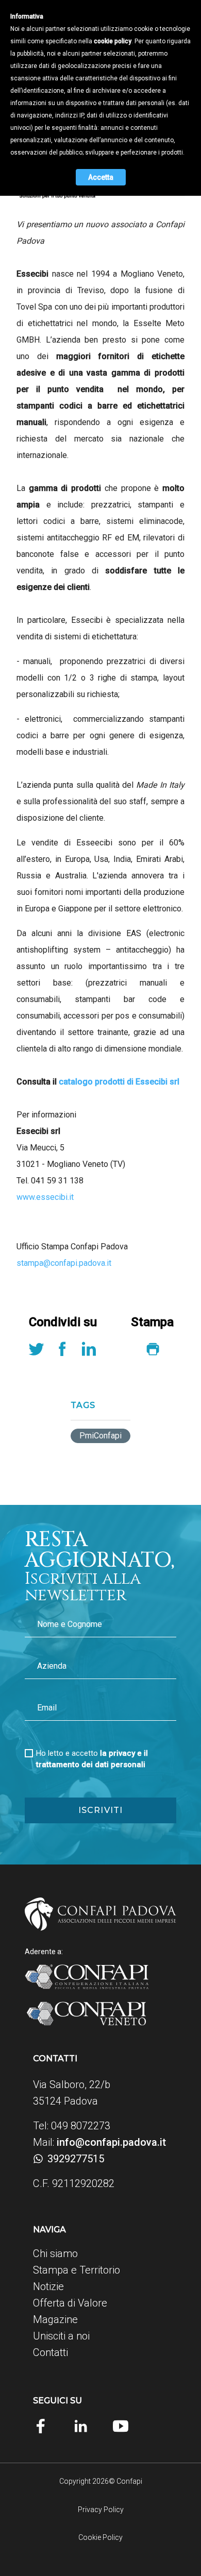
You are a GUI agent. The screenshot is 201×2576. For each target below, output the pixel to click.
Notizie (48, 2286)
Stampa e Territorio (77, 2270)
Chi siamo (55, 2253)
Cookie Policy (100, 2537)
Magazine (55, 2319)
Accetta (101, 177)
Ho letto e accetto (92, 1759)
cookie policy (113, 41)
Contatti (51, 2352)
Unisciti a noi (61, 2336)
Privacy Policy (101, 2510)
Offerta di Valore (70, 2303)
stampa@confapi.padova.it (64, 1263)
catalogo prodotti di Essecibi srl (119, 1082)
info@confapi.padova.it (111, 2142)
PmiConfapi (100, 1436)
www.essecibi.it (45, 1197)
